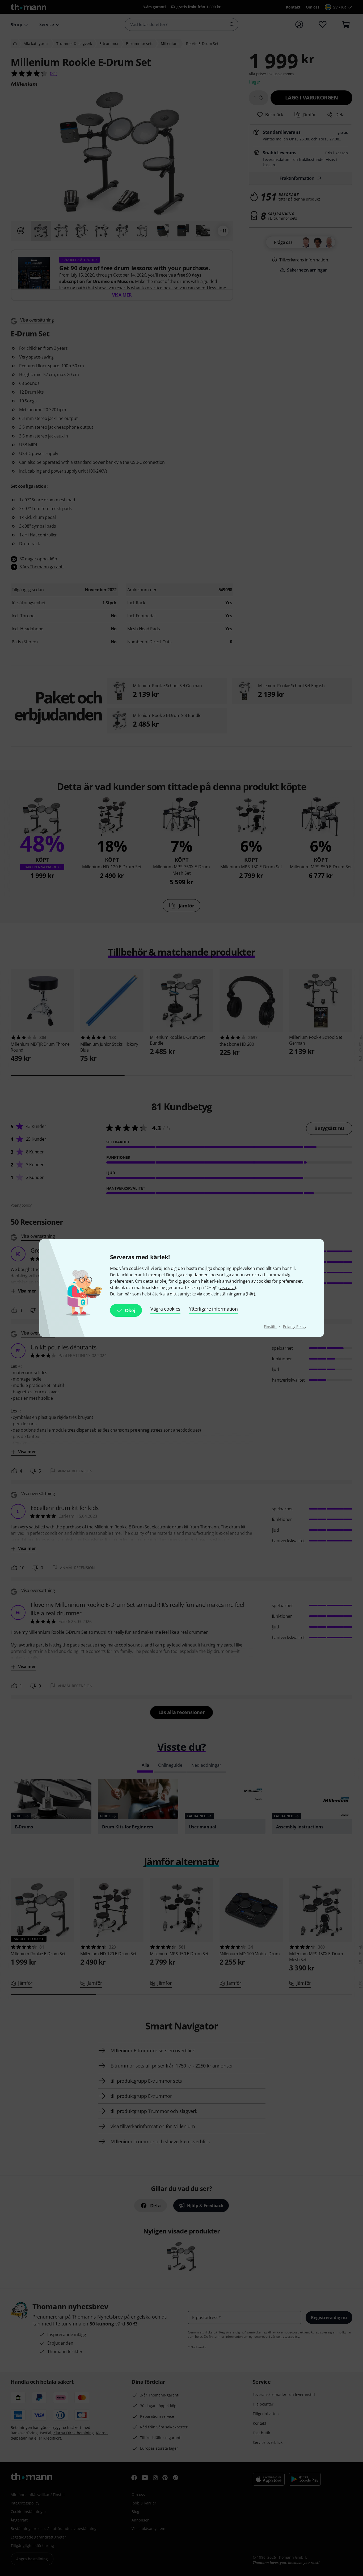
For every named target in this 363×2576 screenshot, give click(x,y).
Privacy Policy (295, 1326)
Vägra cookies (165, 1309)
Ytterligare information (213, 1309)
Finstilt (270, 1326)
